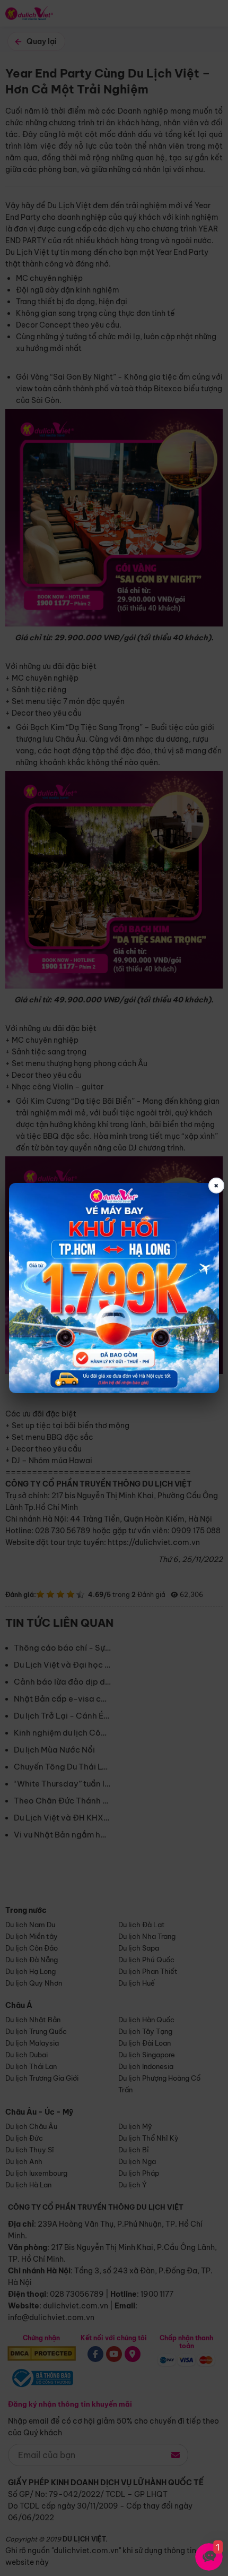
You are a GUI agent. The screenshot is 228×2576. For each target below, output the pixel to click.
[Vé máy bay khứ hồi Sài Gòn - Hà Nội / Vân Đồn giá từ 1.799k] (114, 1288)
